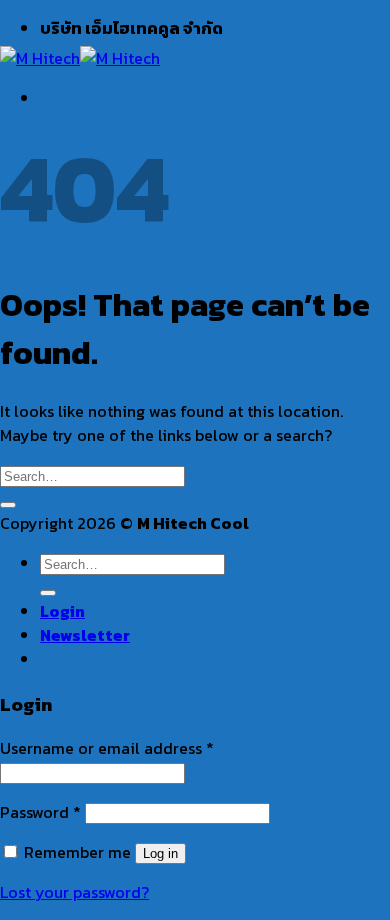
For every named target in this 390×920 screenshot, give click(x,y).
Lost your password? (74, 892)
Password (40, 812)
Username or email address (107, 748)
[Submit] (8, 505)
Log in (160, 853)
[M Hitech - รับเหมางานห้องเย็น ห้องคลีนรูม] (80, 58)
